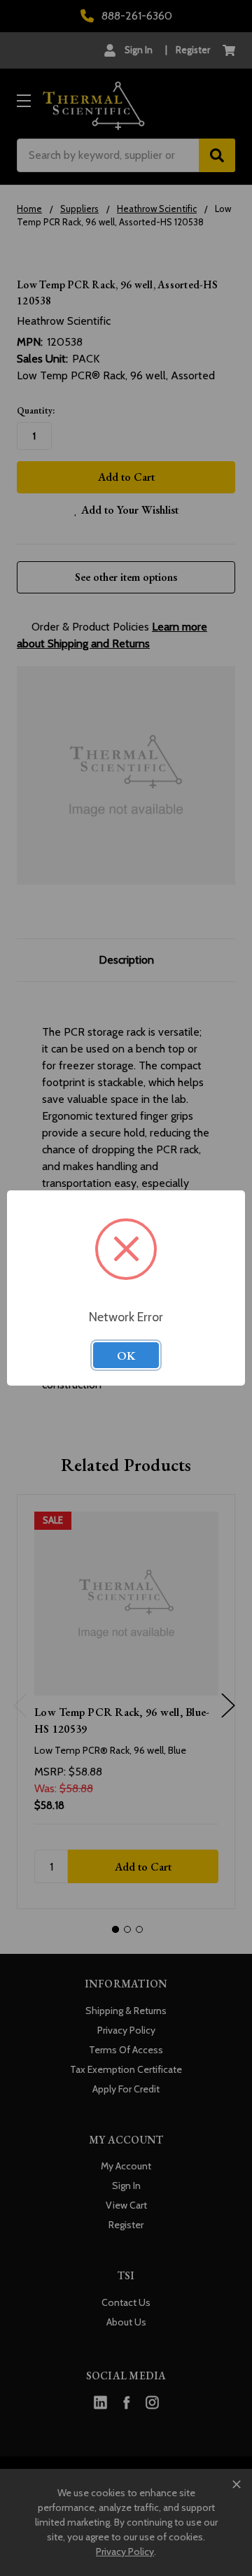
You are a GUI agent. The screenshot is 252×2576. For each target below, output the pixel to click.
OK (126, 1356)
